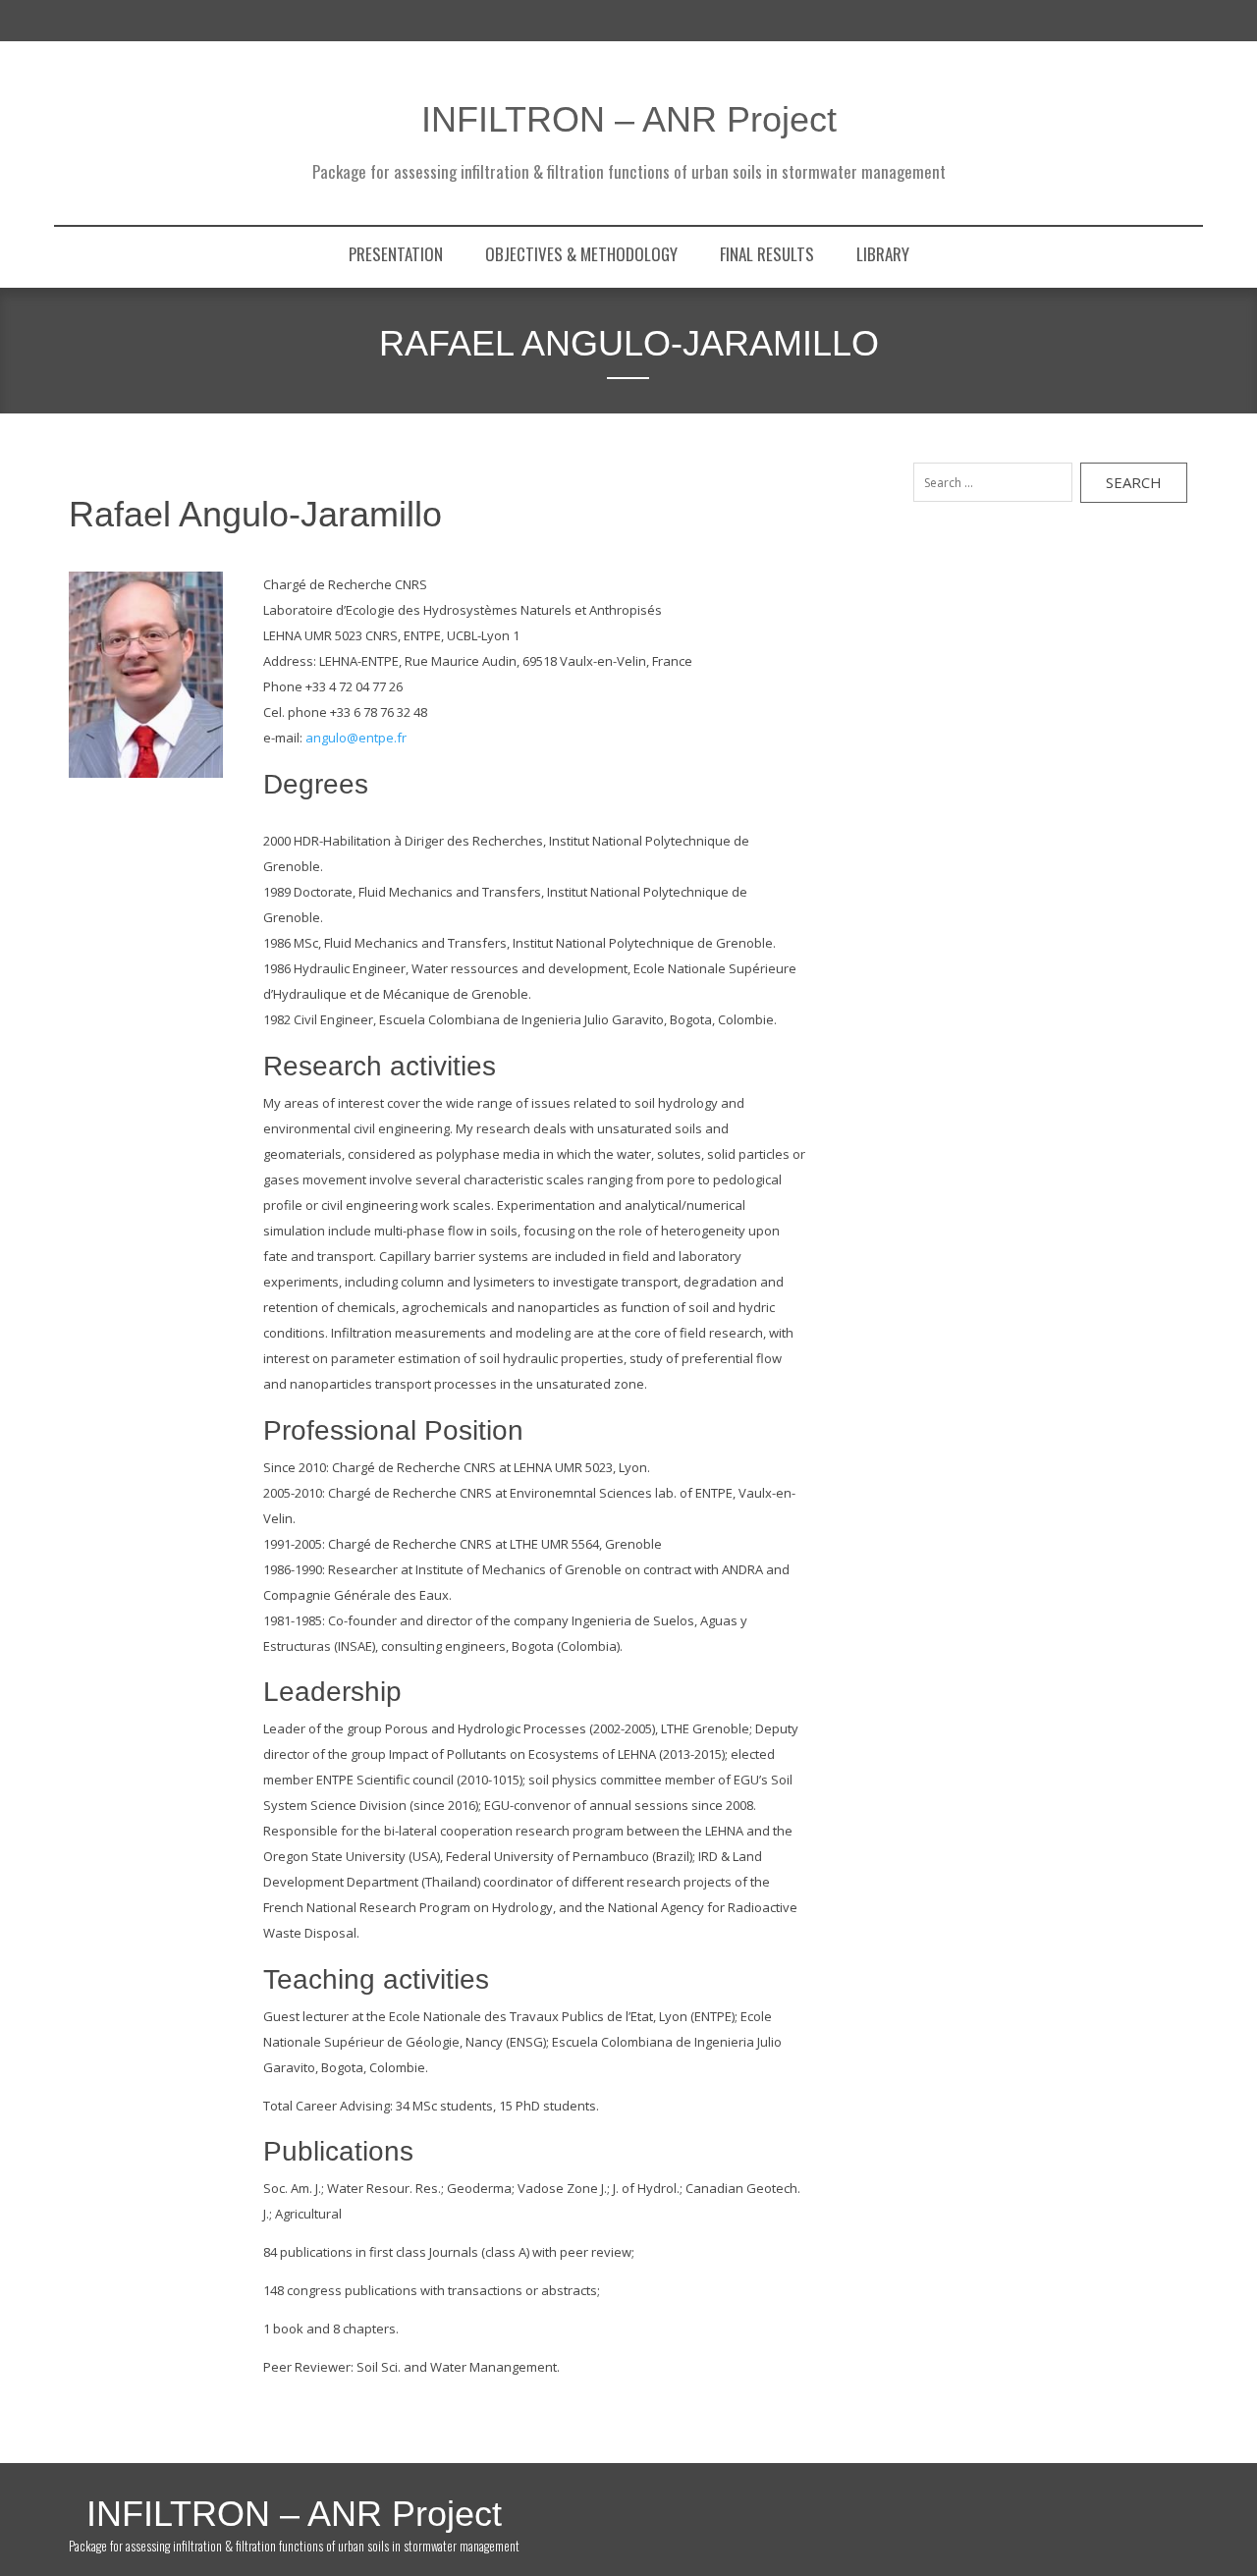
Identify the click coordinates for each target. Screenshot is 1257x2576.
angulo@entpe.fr (356, 738)
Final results (767, 254)
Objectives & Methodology (581, 254)
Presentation (396, 254)
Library (883, 254)
